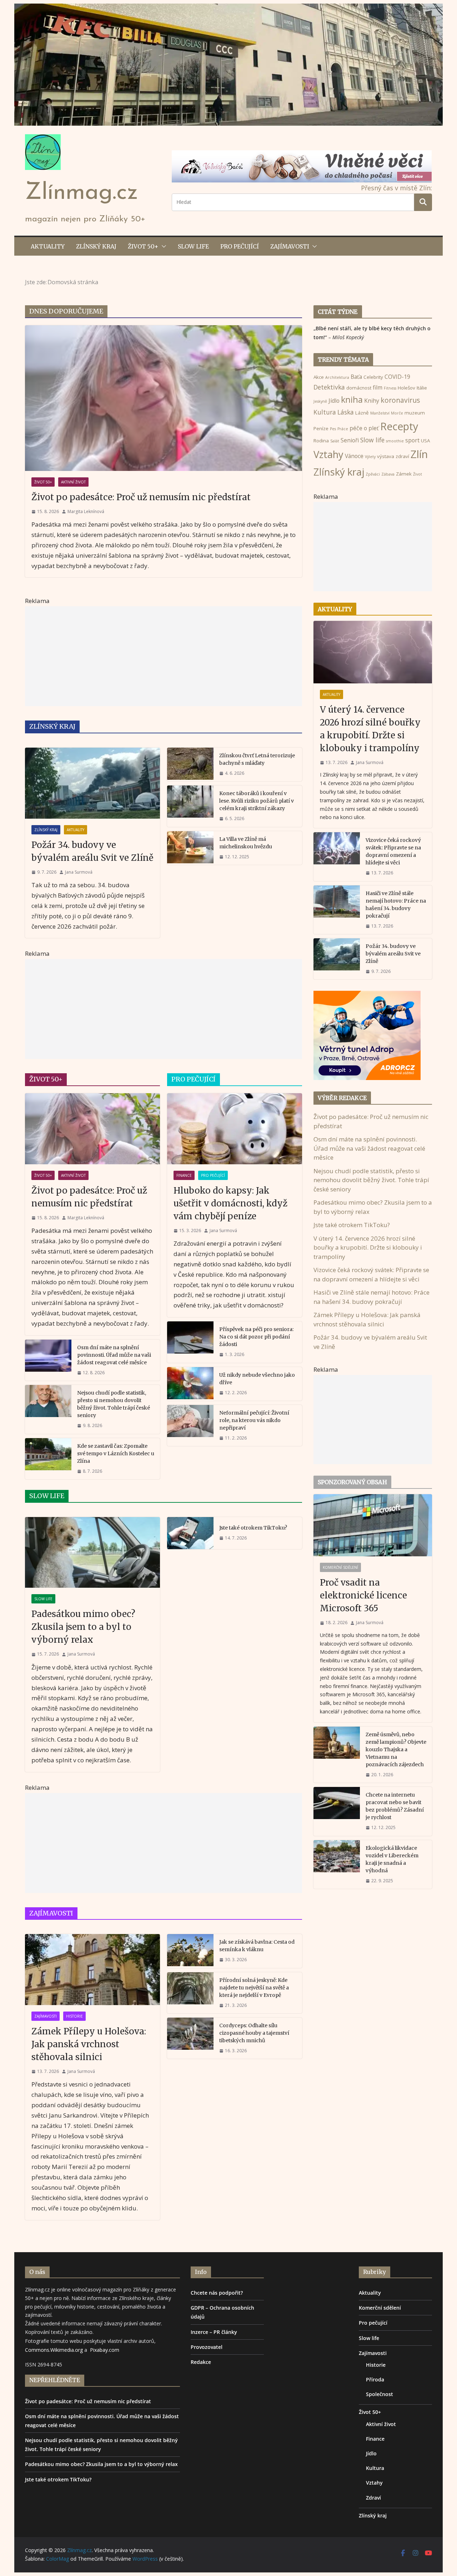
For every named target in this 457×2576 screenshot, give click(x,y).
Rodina (321, 441)
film (378, 387)
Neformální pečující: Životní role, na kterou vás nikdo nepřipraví (254, 1420)
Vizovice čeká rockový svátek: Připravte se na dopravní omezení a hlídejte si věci (393, 851)
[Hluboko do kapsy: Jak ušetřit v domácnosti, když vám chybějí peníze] (235, 1129)
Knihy (372, 401)
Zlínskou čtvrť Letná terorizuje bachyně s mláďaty (257, 759)
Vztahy (328, 454)
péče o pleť (364, 428)
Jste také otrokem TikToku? (253, 1528)
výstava (386, 456)
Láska (346, 412)
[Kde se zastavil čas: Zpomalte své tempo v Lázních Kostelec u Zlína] (48, 1459)
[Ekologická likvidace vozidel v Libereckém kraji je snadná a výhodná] (337, 1864)
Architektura (337, 377)
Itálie (422, 388)
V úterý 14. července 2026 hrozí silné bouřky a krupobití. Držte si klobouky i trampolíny (370, 729)
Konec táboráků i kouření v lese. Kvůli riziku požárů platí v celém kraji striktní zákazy (257, 801)
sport (412, 440)
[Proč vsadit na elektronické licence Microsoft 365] (373, 1525)
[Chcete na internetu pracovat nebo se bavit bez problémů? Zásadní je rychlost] (337, 1811)
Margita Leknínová (86, 511)
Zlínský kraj (96, 246)
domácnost (359, 388)
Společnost (380, 2394)
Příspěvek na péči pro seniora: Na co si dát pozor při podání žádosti (256, 1337)
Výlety (370, 457)
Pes (333, 429)
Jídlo (334, 401)
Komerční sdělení (340, 1567)
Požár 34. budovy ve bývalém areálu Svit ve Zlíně (92, 851)
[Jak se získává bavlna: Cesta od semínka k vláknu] (190, 1951)
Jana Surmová (79, 872)
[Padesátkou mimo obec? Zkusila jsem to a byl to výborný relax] (92, 1553)
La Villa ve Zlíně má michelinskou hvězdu (246, 843)
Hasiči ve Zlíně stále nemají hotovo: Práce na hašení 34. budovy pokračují (396, 905)
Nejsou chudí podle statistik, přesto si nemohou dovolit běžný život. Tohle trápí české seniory (114, 1404)
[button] (162, 246)
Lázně (362, 413)
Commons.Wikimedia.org (54, 2350)
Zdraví (373, 2498)
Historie (74, 2016)
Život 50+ (143, 246)
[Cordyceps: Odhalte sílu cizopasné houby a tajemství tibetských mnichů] (190, 2038)
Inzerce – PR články (214, 2332)
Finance (184, 1175)
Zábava (388, 474)
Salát (335, 441)
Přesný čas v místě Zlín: (396, 188)
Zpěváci (373, 474)
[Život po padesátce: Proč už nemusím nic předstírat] (164, 398)
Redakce (201, 2362)
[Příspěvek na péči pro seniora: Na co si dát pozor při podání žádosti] (190, 1342)
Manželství (380, 413)
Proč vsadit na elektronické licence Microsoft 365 (363, 1595)
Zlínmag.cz (81, 193)
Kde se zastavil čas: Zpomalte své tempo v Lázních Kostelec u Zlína (116, 1453)
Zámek (404, 474)
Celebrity (373, 377)
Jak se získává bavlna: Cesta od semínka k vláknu (257, 1946)
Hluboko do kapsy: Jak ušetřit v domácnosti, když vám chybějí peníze (230, 1203)
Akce (319, 377)
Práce (343, 429)
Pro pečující (240, 246)
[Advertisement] (164, 656)
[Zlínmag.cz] (228, 8)
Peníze (321, 428)
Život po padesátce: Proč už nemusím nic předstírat (141, 497)
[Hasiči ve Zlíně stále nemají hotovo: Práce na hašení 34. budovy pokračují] (337, 910)
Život (418, 474)
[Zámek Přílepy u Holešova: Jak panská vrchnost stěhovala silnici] (92, 1970)
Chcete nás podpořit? (217, 2293)
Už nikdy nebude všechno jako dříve (257, 1379)
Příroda (375, 2379)
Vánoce (354, 456)
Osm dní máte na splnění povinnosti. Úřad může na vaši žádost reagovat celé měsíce (114, 1355)
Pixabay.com (105, 2350)
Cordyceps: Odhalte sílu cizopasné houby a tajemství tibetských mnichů (254, 2033)
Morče (397, 413)
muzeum (415, 413)
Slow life (193, 246)
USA (425, 441)
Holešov (406, 388)
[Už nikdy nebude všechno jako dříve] (190, 1384)
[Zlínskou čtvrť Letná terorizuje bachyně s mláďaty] (190, 764)
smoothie (395, 441)
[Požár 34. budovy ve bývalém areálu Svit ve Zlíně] (92, 783)
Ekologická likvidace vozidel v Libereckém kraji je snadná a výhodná (392, 1859)
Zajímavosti (290, 246)
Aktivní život (73, 482)
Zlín (419, 454)
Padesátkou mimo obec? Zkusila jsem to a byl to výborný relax (83, 1627)
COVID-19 (397, 377)
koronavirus (400, 400)
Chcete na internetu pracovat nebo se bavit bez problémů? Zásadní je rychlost (395, 1806)
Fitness (390, 388)
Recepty (399, 426)
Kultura (325, 412)
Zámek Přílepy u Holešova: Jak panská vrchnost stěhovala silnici (89, 2044)
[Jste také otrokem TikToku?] (190, 1533)
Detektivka (329, 387)
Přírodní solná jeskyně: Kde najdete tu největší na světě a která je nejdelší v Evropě (254, 1988)
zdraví (402, 456)
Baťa (356, 377)
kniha (352, 400)
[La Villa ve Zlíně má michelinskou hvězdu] (190, 848)
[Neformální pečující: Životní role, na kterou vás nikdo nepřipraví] (190, 1425)
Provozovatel (207, 2347)
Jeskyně (320, 401)
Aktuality (48, 246)
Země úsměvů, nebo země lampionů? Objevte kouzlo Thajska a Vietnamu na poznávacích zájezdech (396, 1749)
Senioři (350, 440)
